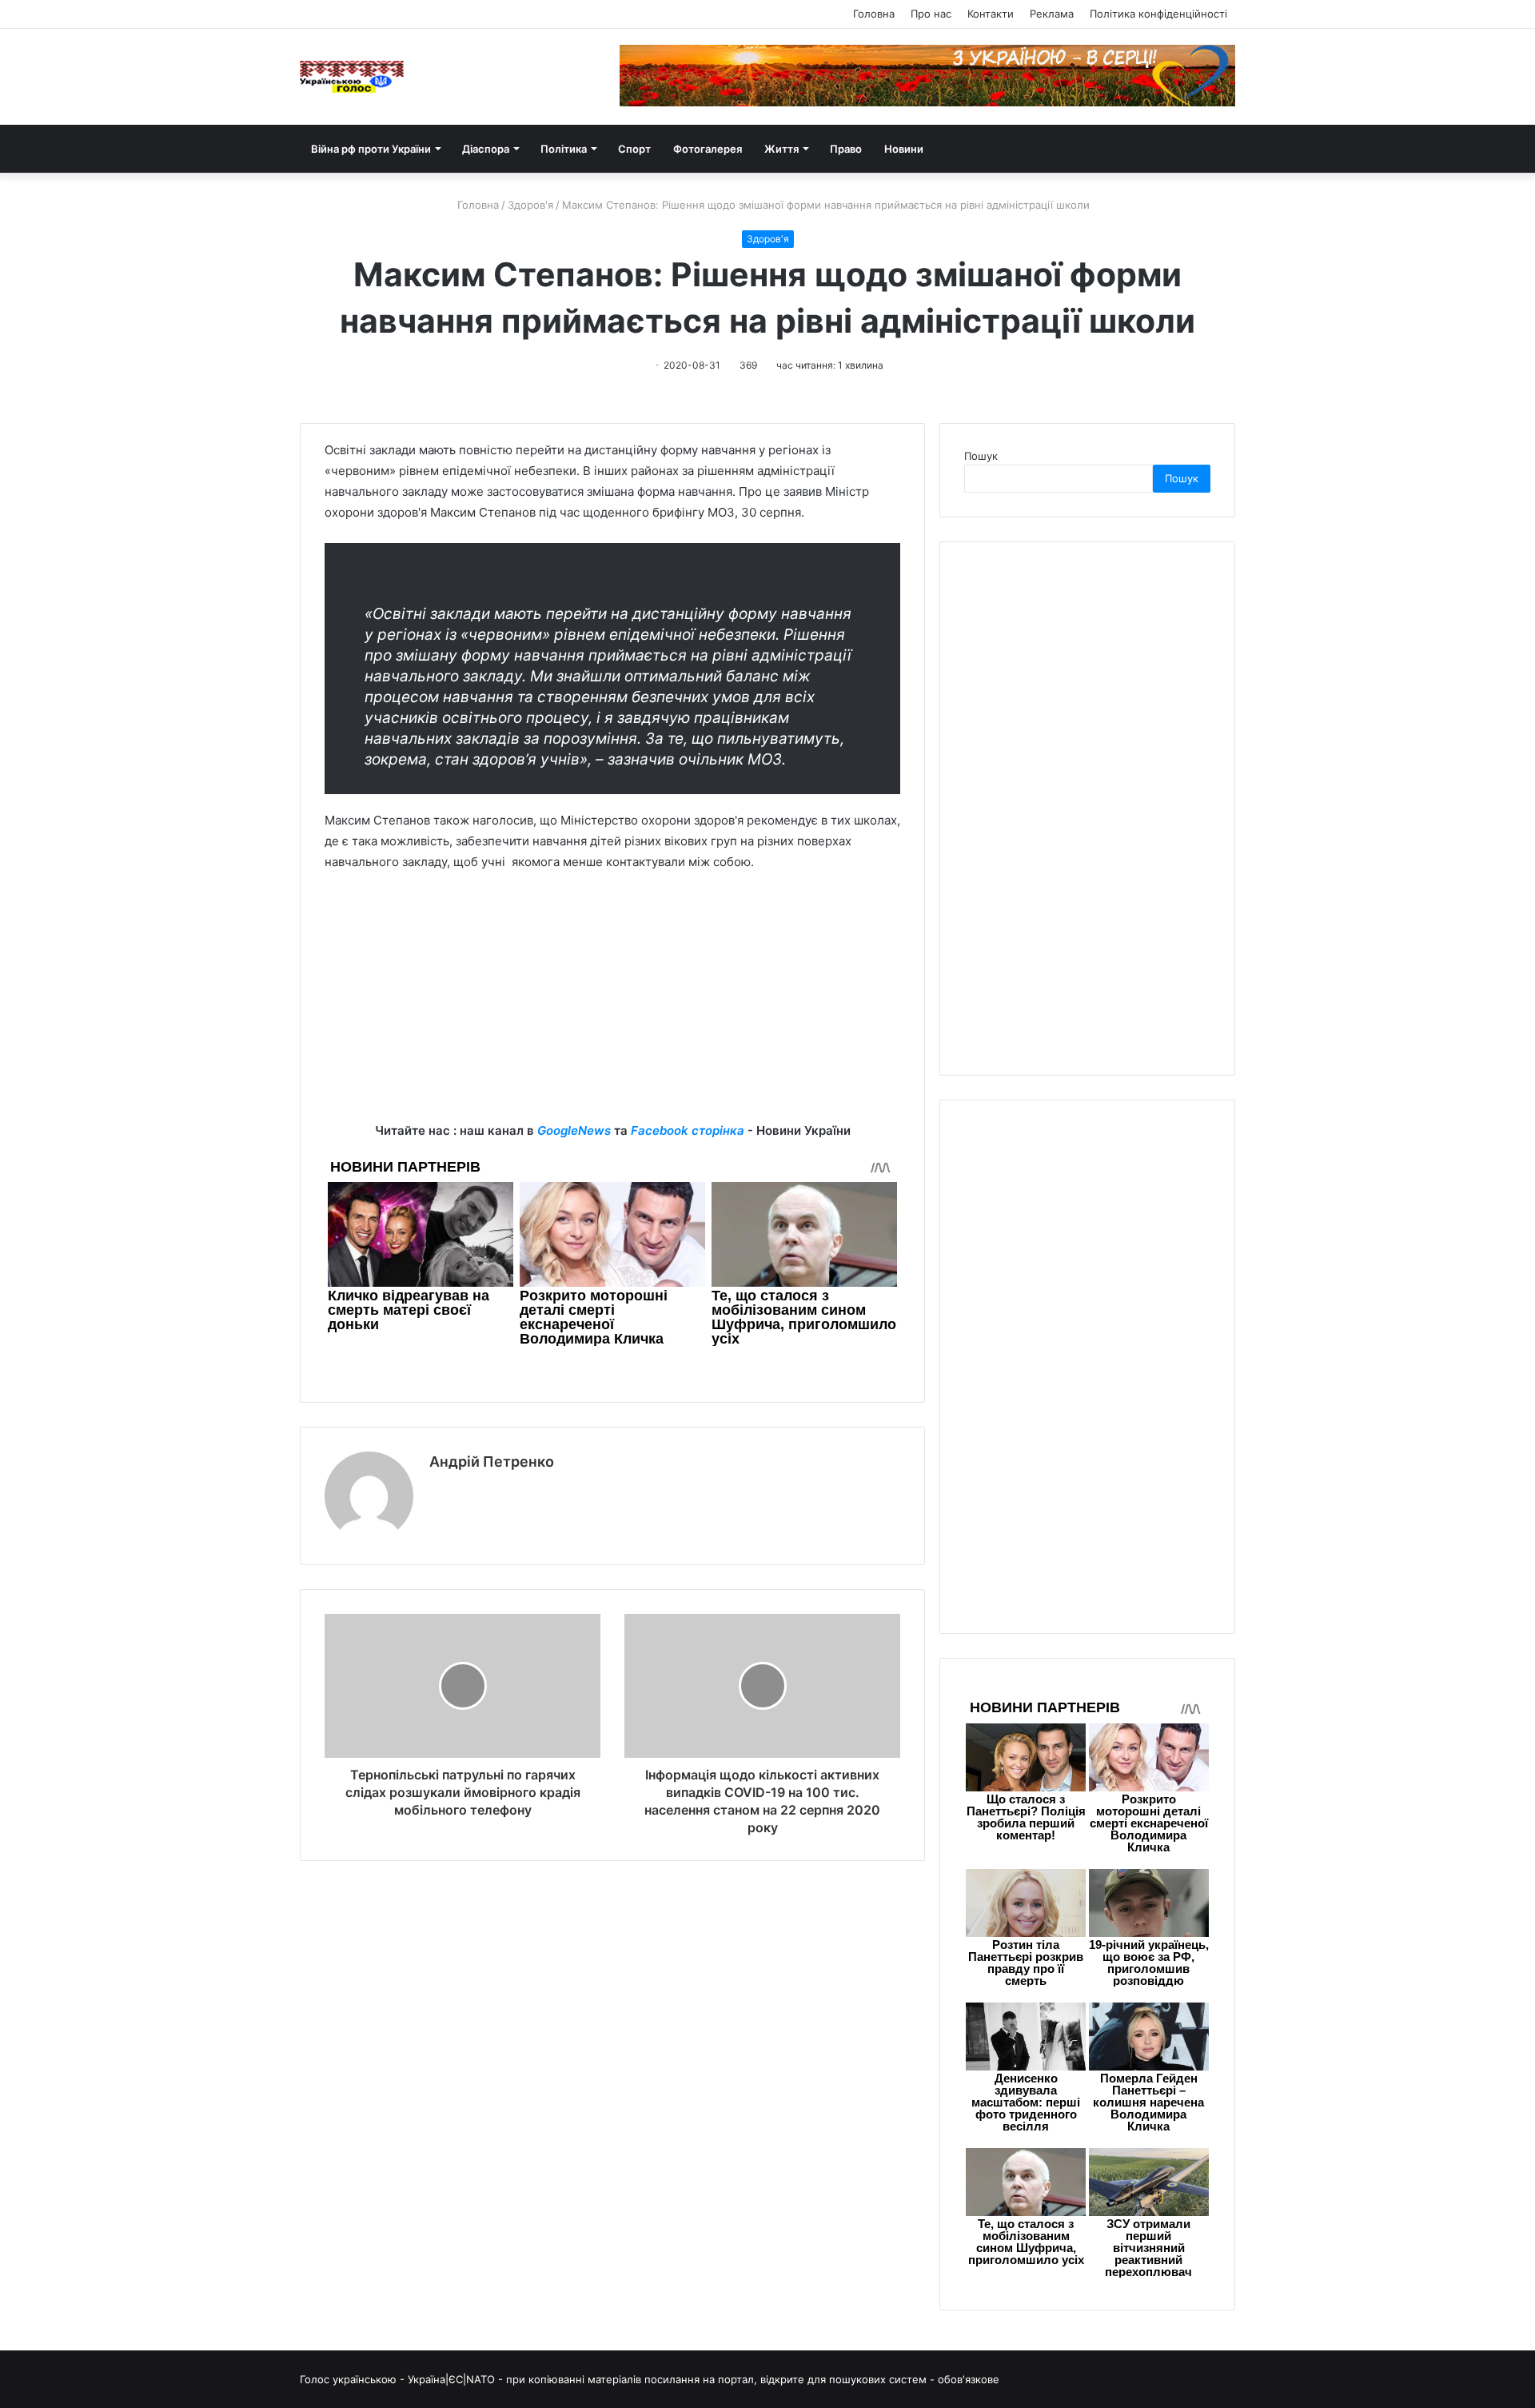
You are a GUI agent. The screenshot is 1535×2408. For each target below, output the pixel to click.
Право (846, 149)
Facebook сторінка (688, 1130)
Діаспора (486, 149)
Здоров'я (530, 205)
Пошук (981, 456)
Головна (874, 14)
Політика (564, 149)
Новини (904, 149)
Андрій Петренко (492, 1462)
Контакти (991, 14)
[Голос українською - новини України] (352, 77)
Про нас (931, 14)
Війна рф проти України (371, 149)
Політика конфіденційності (1158, 14)
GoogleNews (574, 1130)
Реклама (1052, 14)
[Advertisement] (612, 1008)
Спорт (634, 149)
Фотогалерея (708, 149)
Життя (781, 149)
